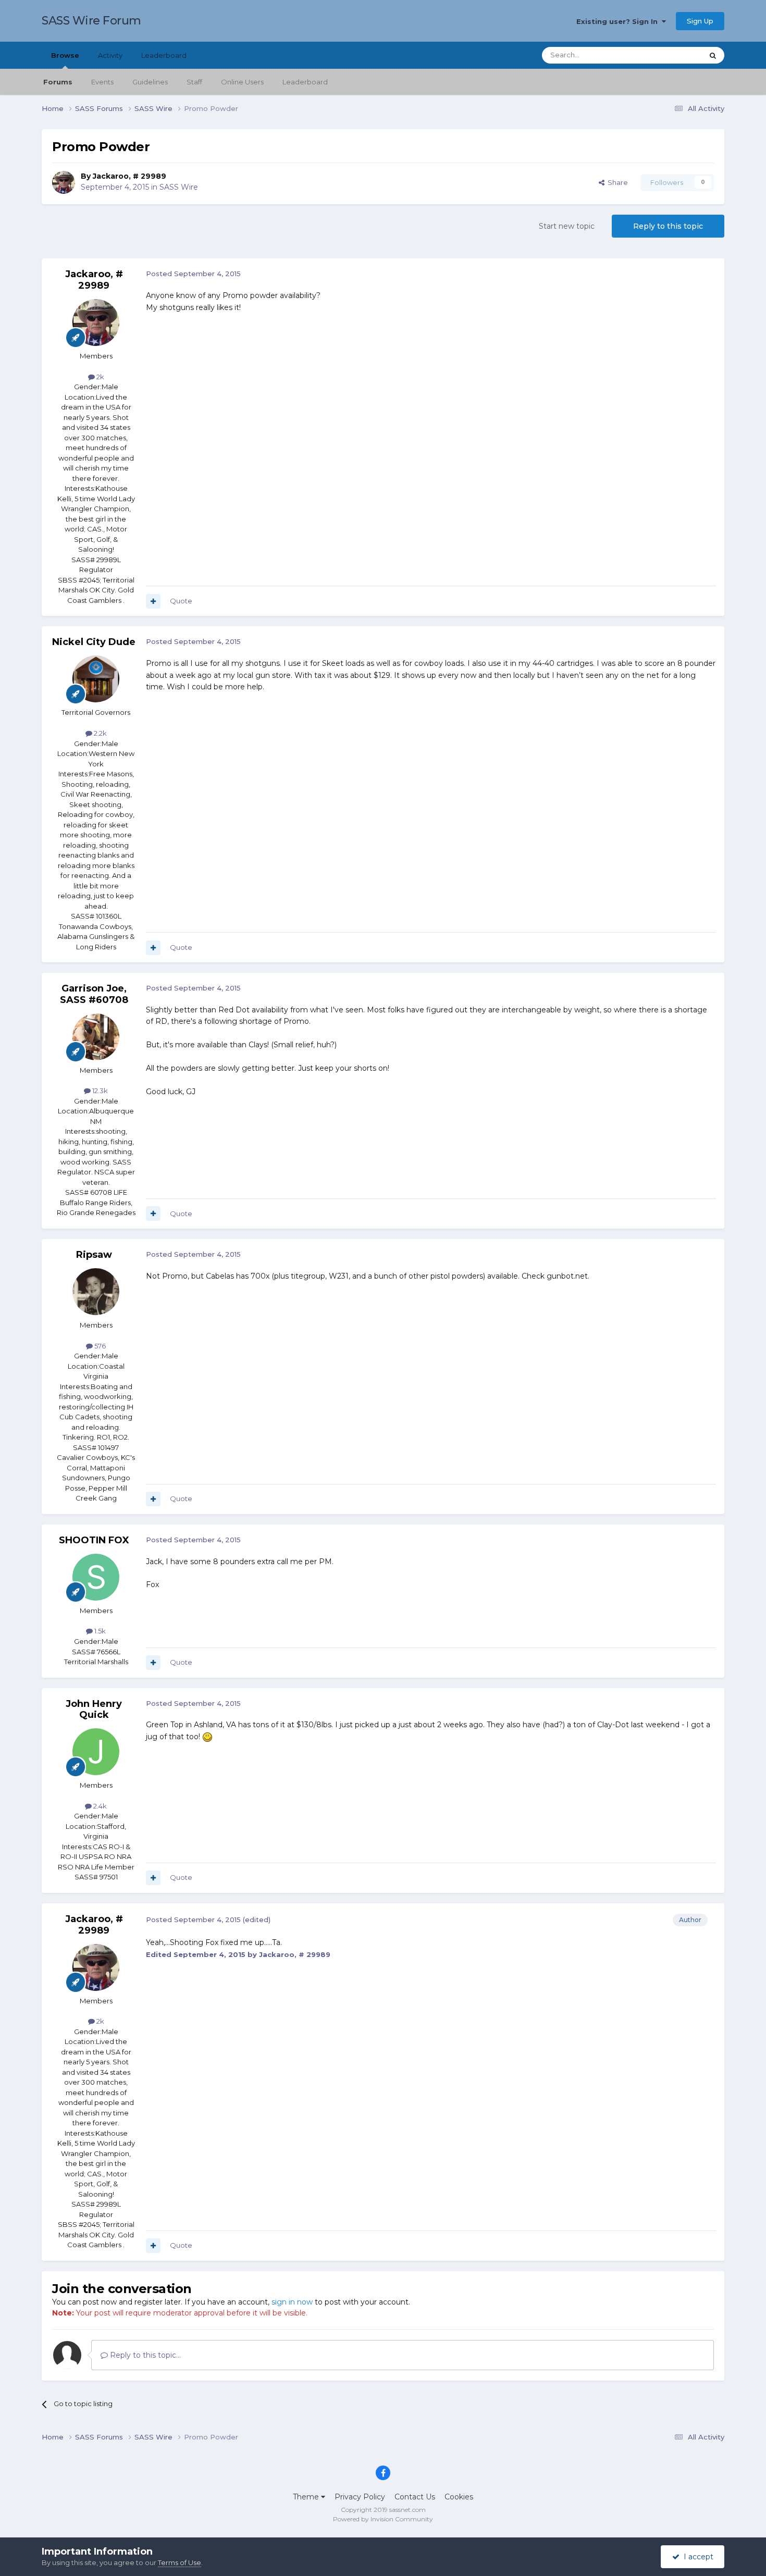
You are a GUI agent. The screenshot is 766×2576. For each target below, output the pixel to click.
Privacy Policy (360, 2497)
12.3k (99, 1091)
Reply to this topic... (144, 2355)
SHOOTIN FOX (94, 1540)
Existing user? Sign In (619, 21)
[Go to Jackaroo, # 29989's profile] (64, 182)
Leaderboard (305, 82)
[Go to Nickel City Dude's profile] (96, 679)
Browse (65, 55)
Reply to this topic (668, 226)
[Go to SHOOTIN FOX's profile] (96, 1577)
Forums (58, 82)
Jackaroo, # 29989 (129, 176)
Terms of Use (180, 2562)
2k (100, 377)
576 (99, 1346)
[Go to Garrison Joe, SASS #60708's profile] (96, 1037)
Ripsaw (94, 1255)
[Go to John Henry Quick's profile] (96, 1752)
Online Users (242, 82)
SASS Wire (179, 187)
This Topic (673, 55)
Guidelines (150, 82)
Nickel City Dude (94, 642)
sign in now (292, 2302)
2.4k (99, 1806)
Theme (307, 2497)
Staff (194, 82)
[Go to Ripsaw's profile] (96, 1292)
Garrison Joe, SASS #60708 (94, 994)
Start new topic (567, 226)
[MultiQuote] (153, 601)
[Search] (713, 55)
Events (102, 82)
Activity (110, 55)
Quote (181, 601)
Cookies (459, 2497)
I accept (696, 2557)
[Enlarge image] (207, 1737)
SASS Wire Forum (91, 21)
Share (616, 182)
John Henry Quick (94, 1710)
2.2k (100, 733)
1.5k (99, 1631)
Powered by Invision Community (383, 2519)
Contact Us (415, 2497)
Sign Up (700, 21)
